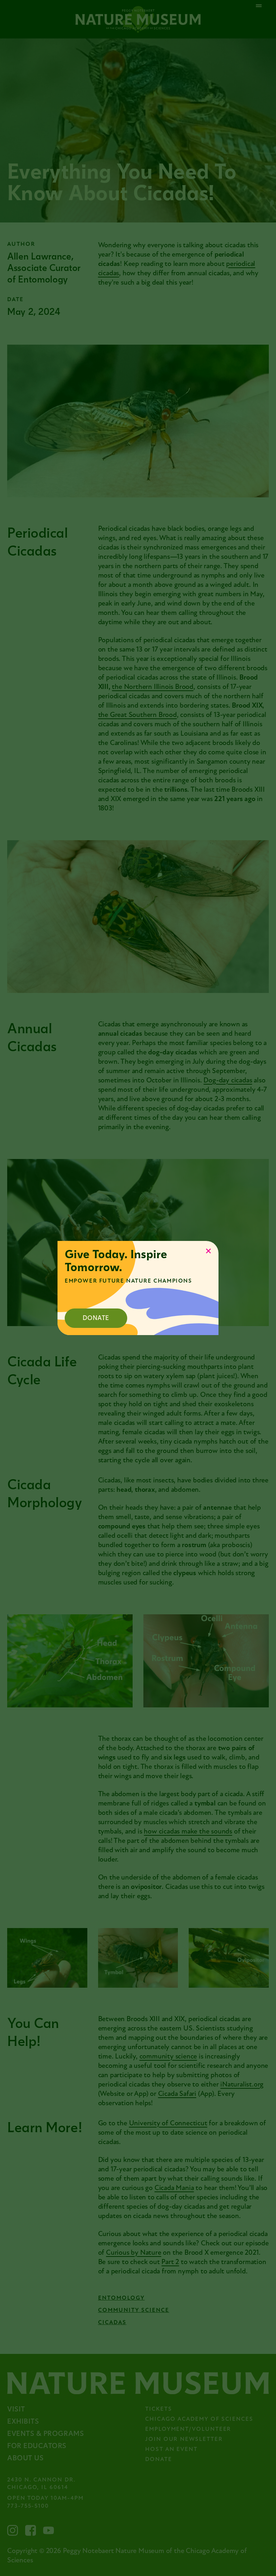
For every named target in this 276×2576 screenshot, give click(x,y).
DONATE (96, 1318)
